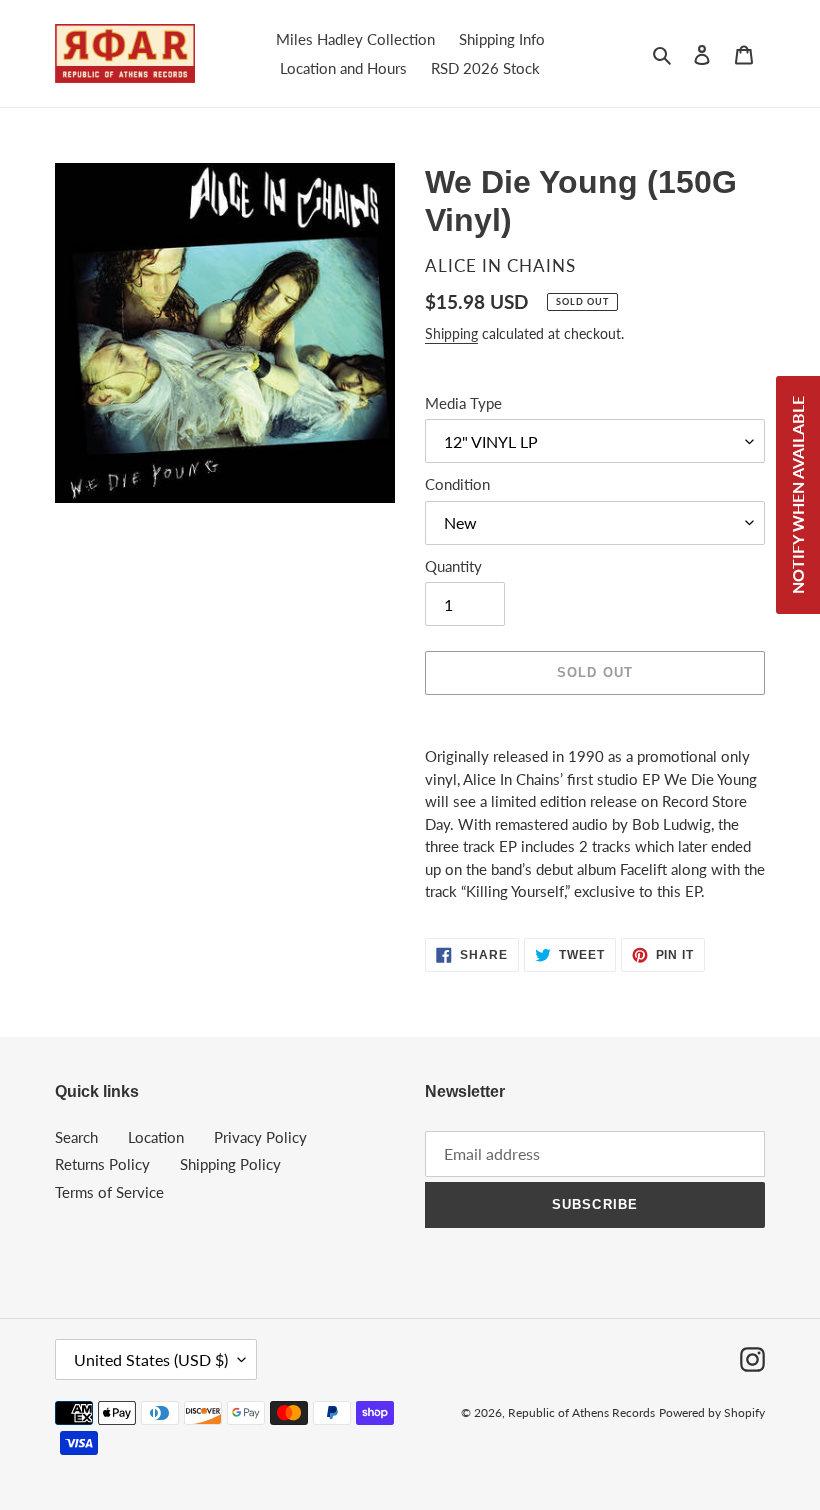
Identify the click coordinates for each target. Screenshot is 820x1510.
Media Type (463, 403)
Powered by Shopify (712, 1412)
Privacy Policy (260, 1137)
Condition (457, 484)
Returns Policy (102, 1164)
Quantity (453, 566)
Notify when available (797, 495)
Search (76, 1137)
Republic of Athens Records (581, 1412)
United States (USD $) (151, 1359)
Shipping (451, 333)
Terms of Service (109, 1192)
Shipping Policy (230, 1164)
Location (156, 1137)
